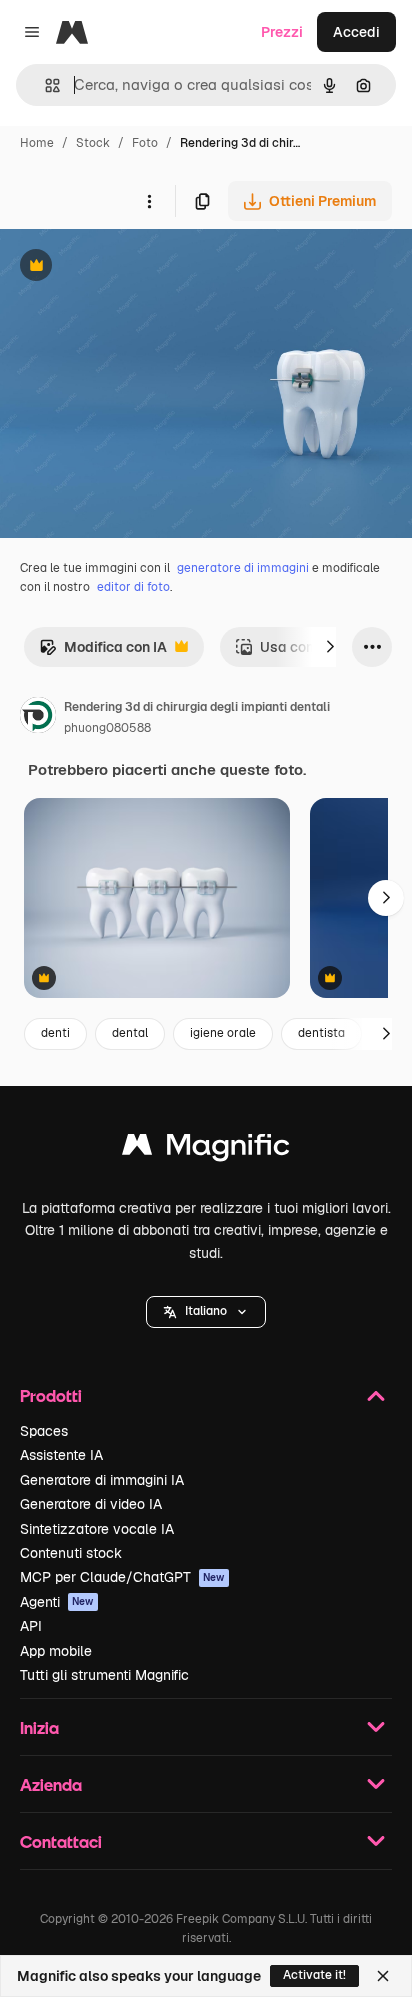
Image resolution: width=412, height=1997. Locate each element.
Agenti (57, 1602)
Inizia (39, 1727)
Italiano (206, 1311)
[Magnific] (206, 1149)
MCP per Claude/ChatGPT (122, 1577)
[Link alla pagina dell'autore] (38, 718)
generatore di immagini (243, 568)
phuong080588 (107, 728)
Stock (93, 143)
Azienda (51, 1784)
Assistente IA (61, 1455)
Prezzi (282, 32)
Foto (145, 143)
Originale (132, 267)
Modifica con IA (103, 652)
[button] (206, 1312)
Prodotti (51, 1395)
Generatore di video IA (91, 1504)
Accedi (356, 32)
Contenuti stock (71, 1553)
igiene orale (223, 1033)
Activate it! (314, 1975)
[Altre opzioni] (149, 201)
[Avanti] (330, 647)
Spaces (44, 1431)
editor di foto (133, 587)
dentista (321, 1033)
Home (37, 143)
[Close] (383, 1976)
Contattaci (61, 1841)
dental (130, 1033)
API (31, 1626)
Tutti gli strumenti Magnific (104, 1675)
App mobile (56, 1651)
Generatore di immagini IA (102, 1480)
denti (55, 1033)
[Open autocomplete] (44, 85)
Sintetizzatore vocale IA (97, 1529)
